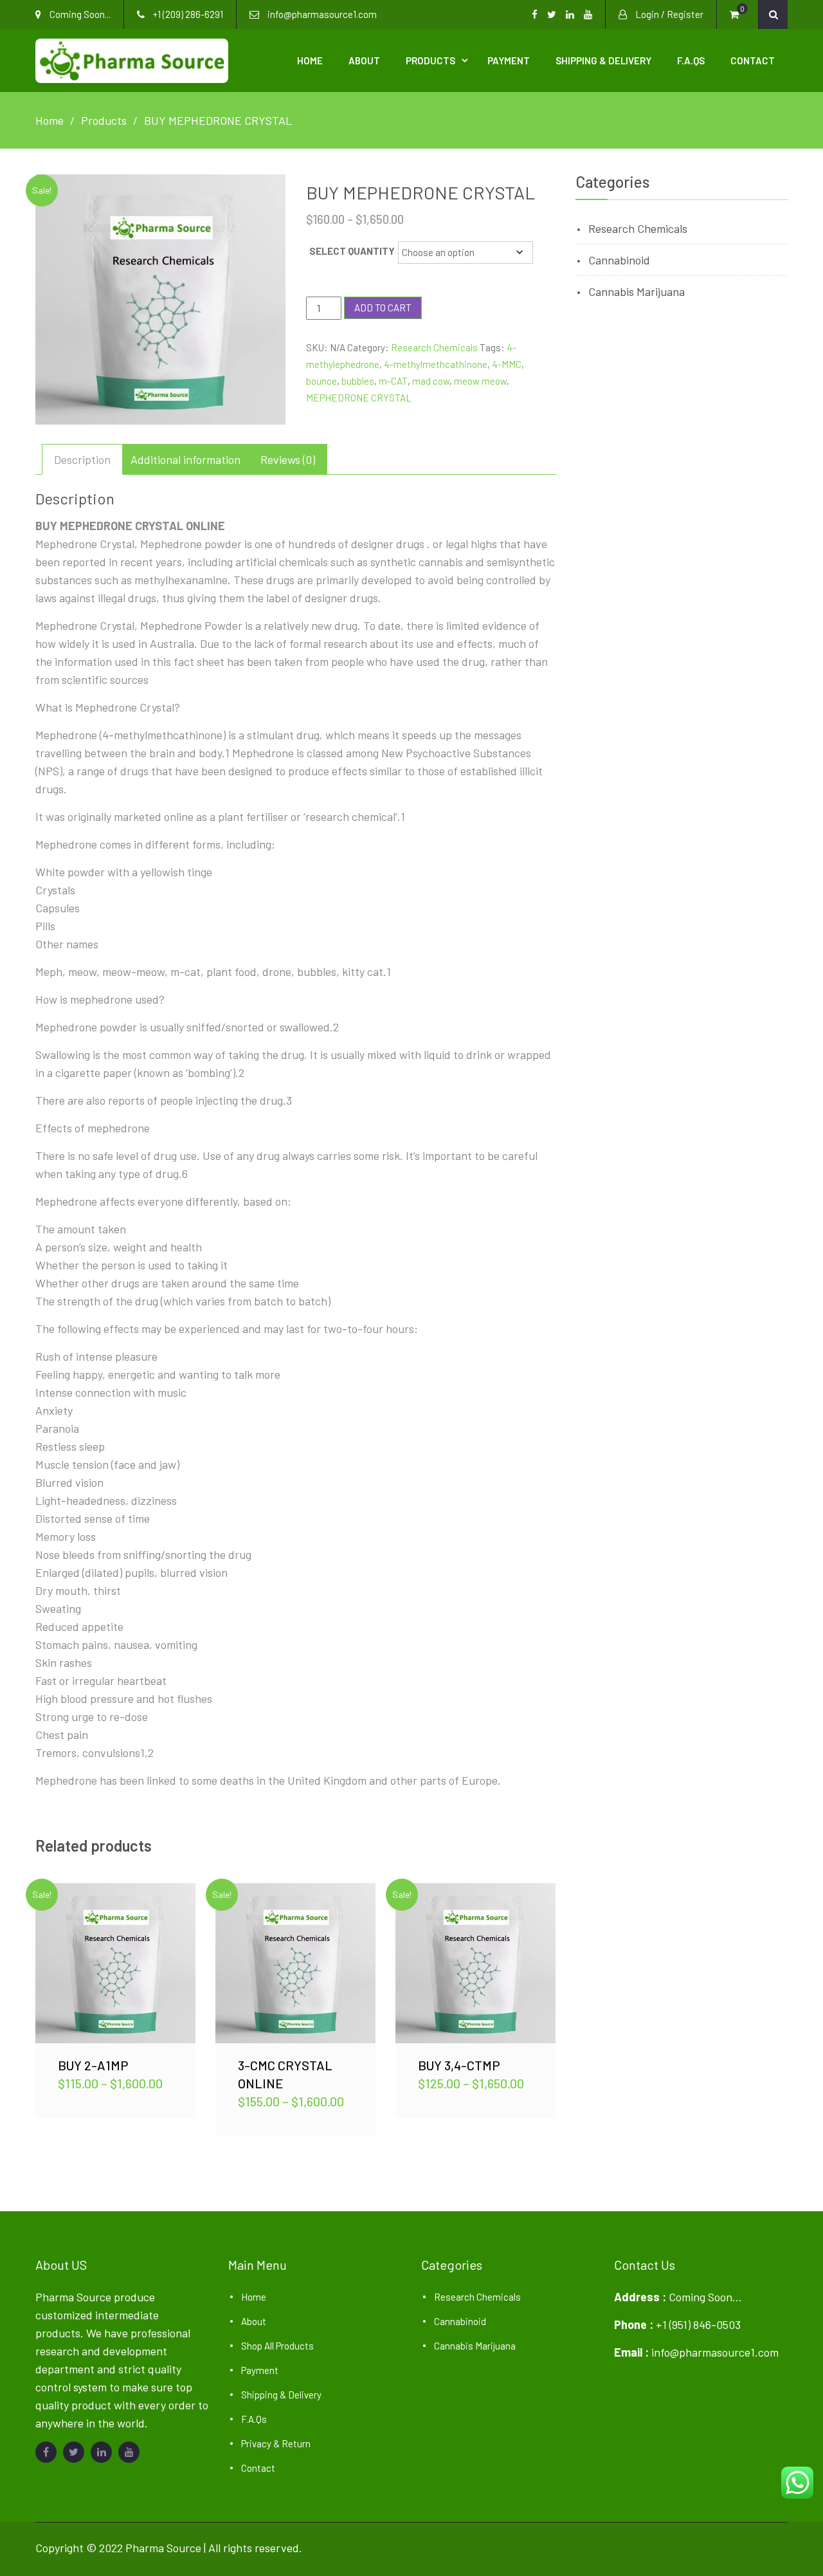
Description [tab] (82, 459)
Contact (753, 60)
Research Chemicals (434, 347)
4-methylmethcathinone (436, 364)
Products (430, 60)
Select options (116, 1963)
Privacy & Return (276, 2443)
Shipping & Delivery (603, 60)
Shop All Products (277, 2346)
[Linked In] (101, 2452)
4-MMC (507, 364)
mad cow (431, 381)
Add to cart (383, 308)
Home (310, 60)
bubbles (358, 381)
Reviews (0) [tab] (288, 459)
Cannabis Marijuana (637, 291)
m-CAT (393, 381)
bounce (321, 381)
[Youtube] (129, 2452)
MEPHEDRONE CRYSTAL (359, 398)
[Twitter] (74, 2452)
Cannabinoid (619, 260)
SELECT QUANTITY (352, 251)
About (364, 60)
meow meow (480, 381)
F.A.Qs (691, 60)
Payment (509, 60)
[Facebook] (46, 2452)
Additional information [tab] (185, 459)
